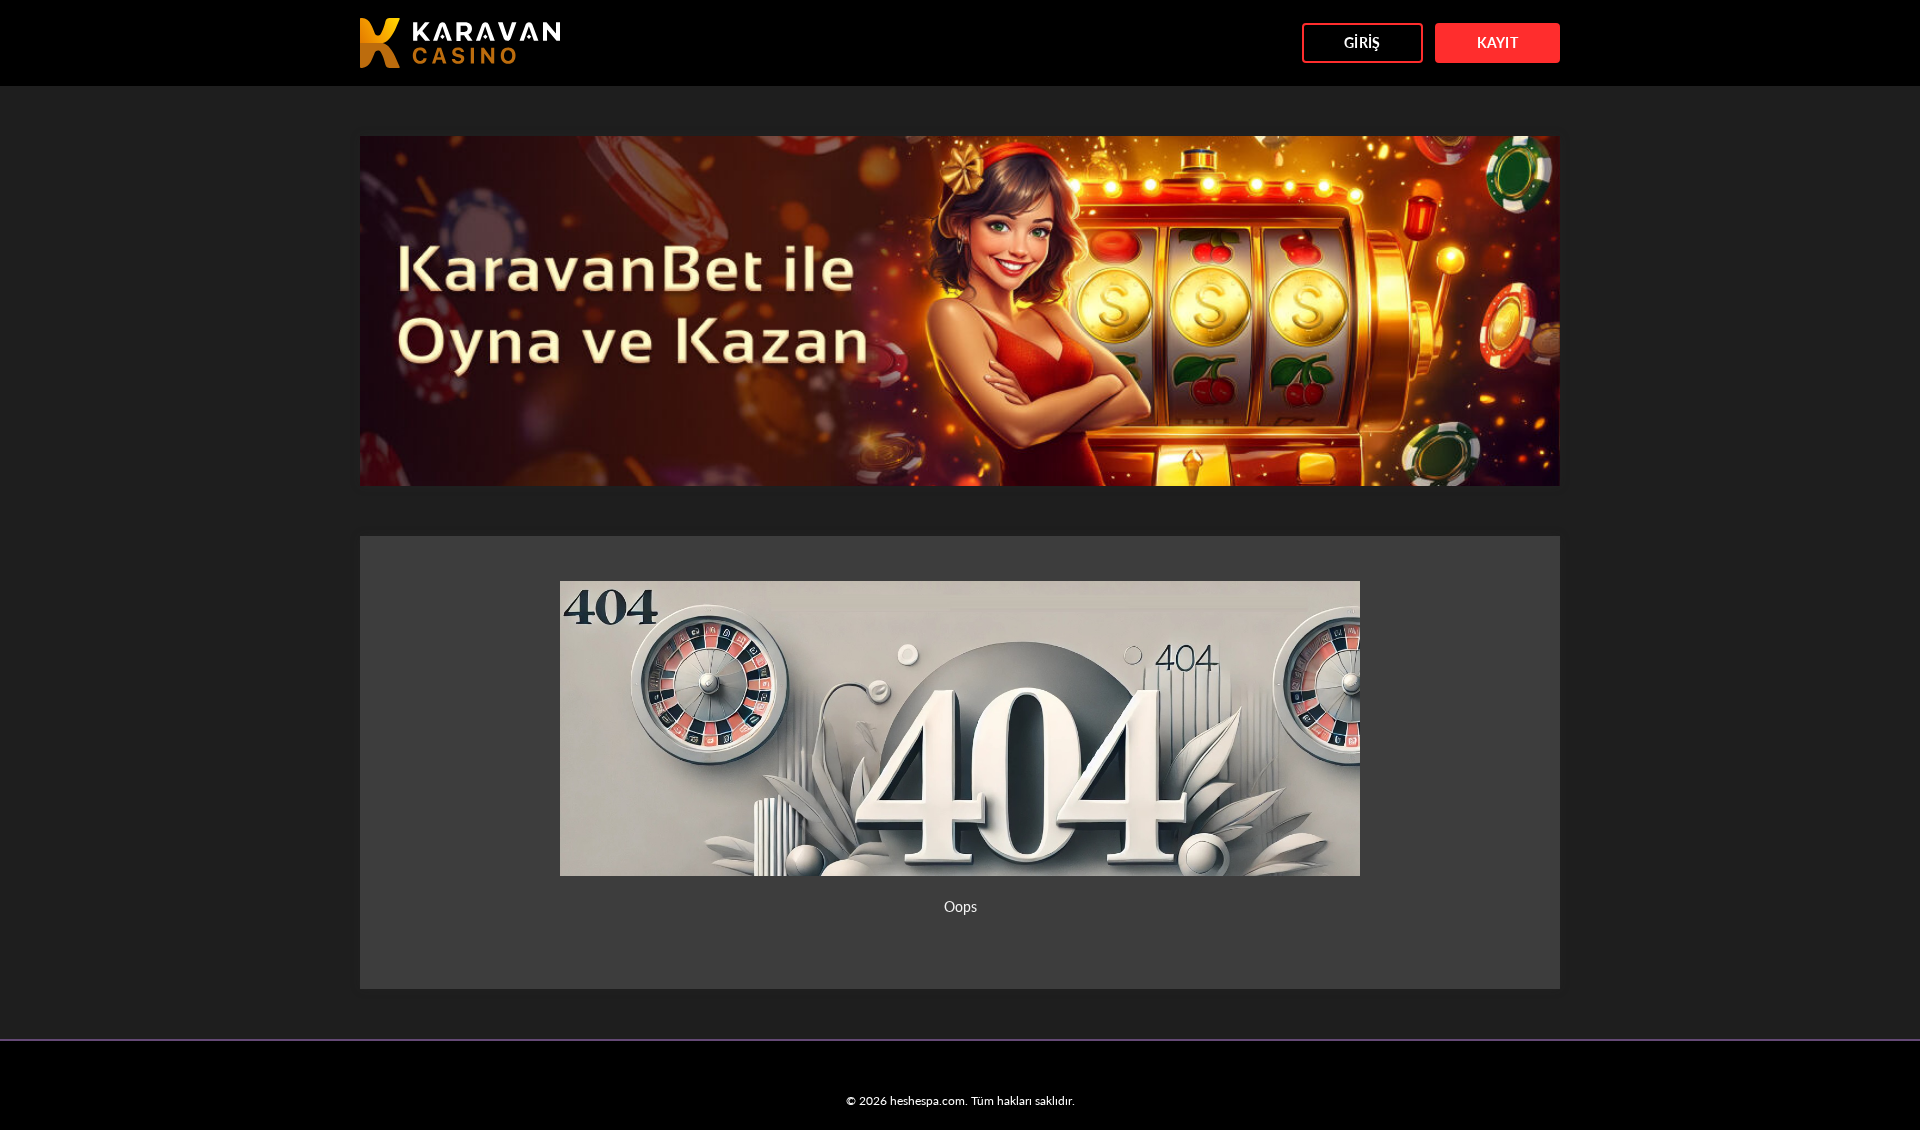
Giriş (1362, 42)
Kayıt (1497, 42)
